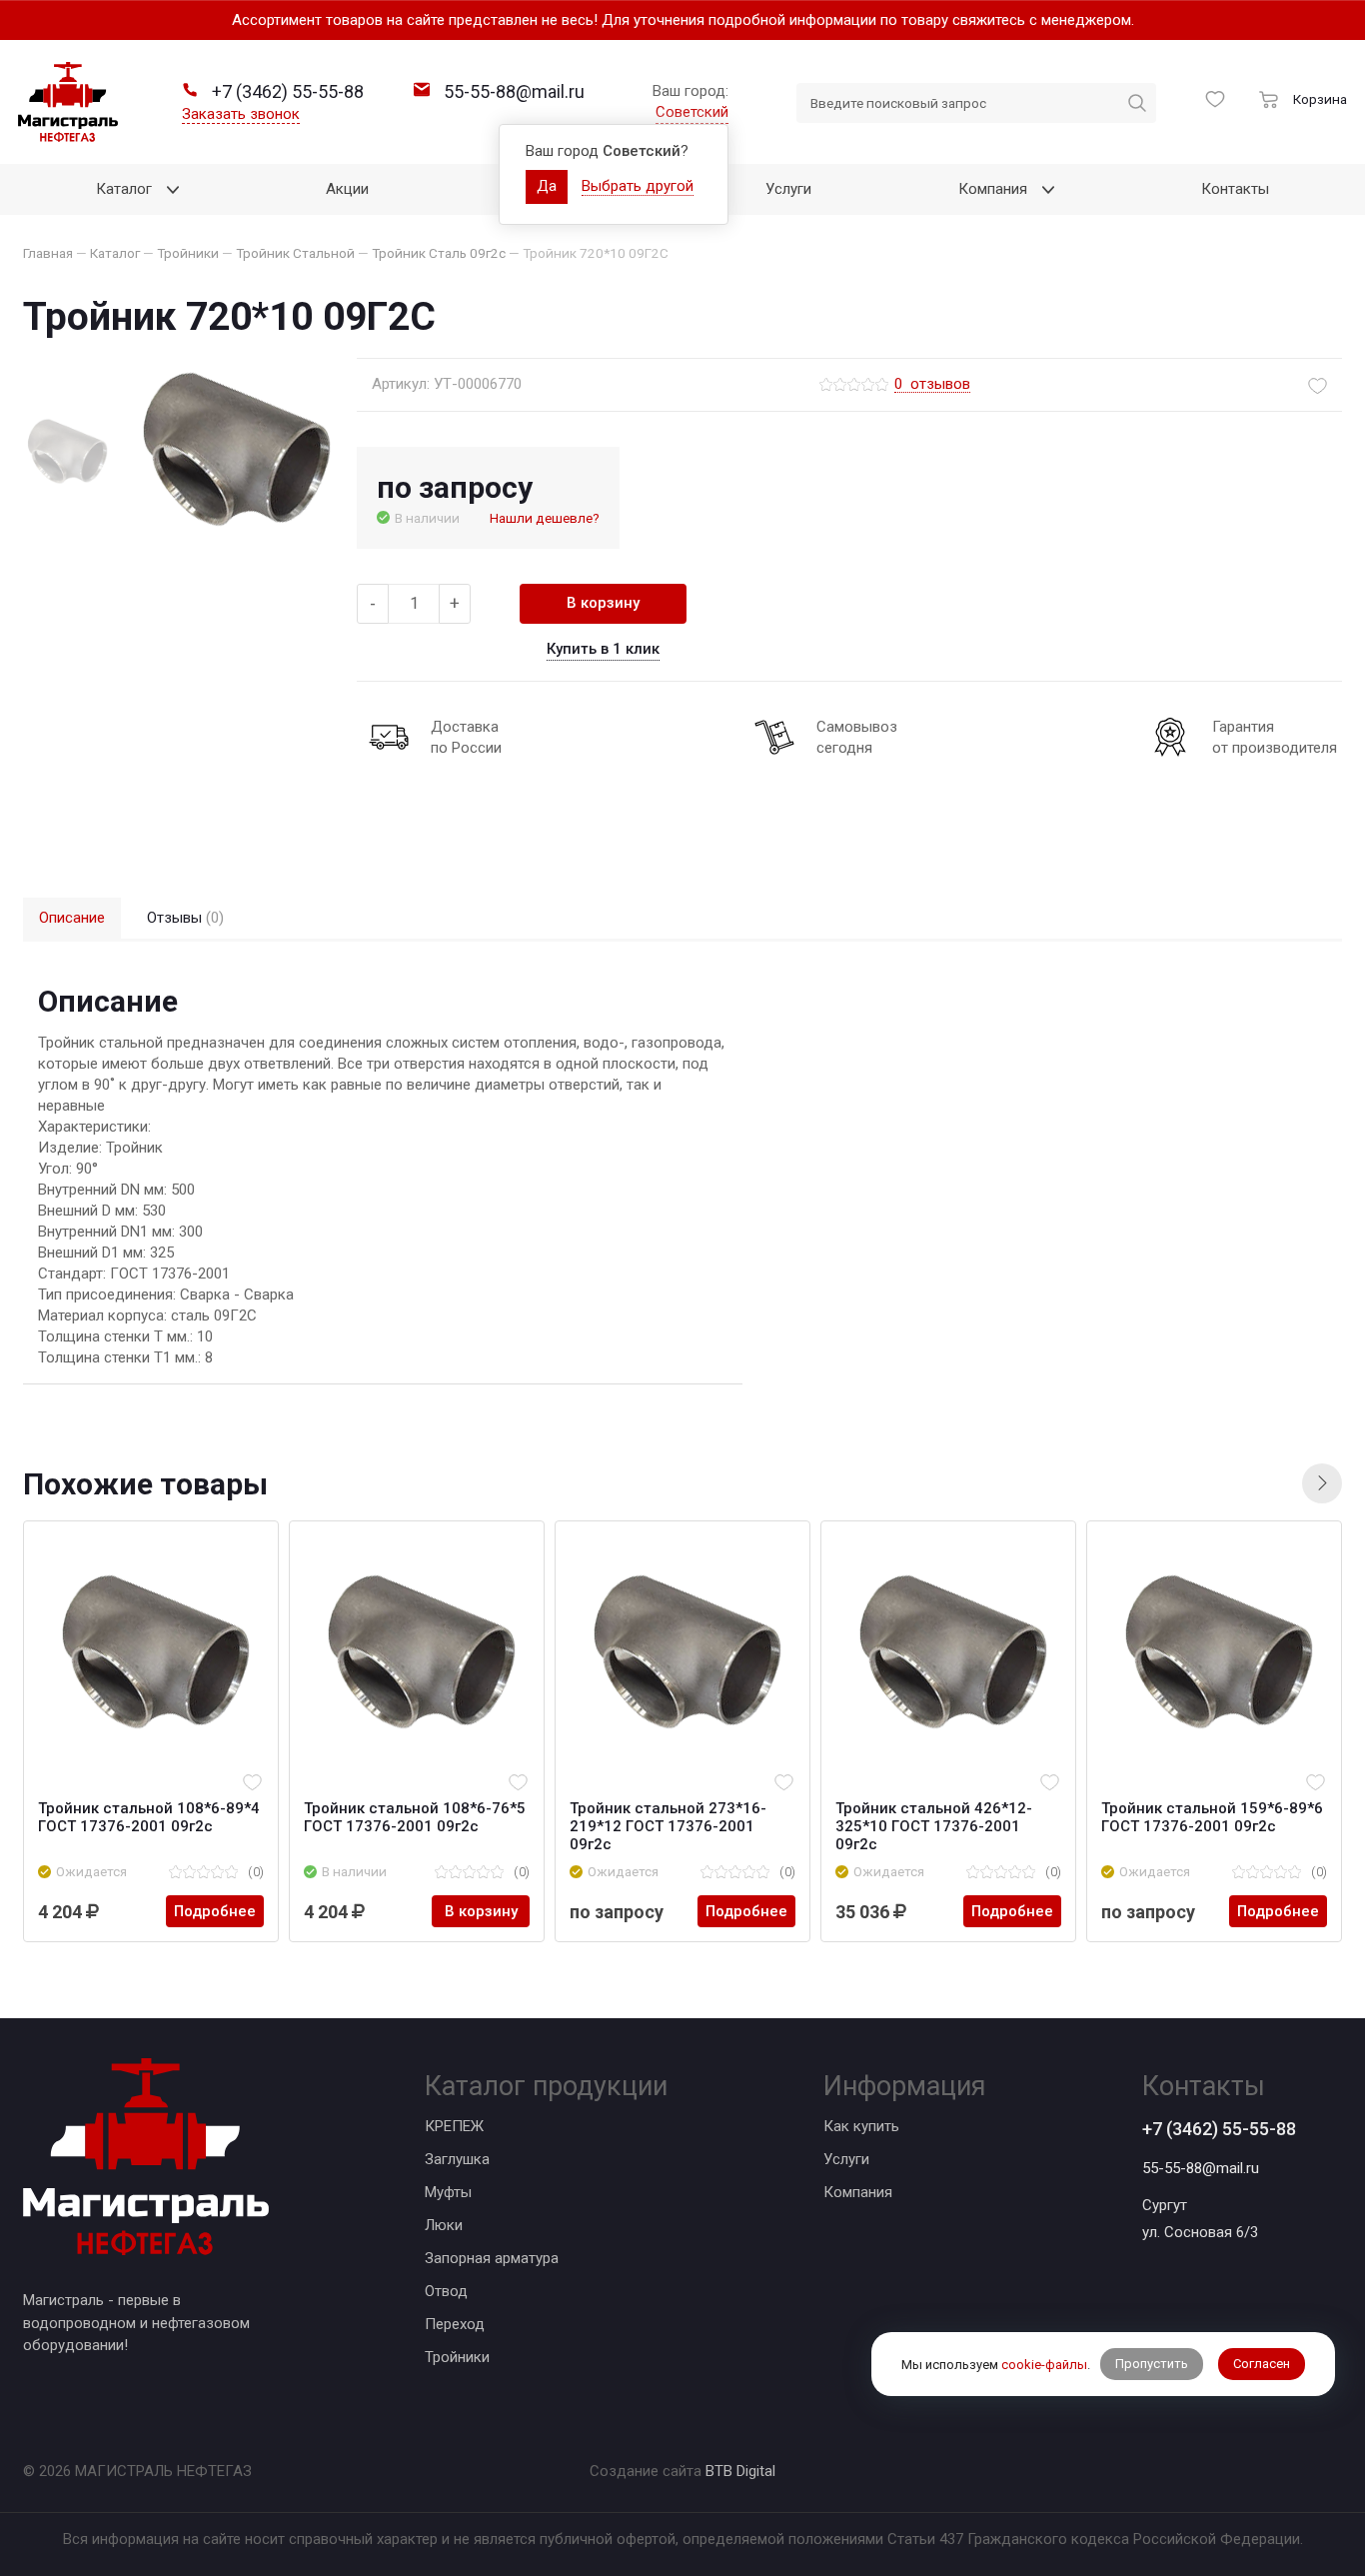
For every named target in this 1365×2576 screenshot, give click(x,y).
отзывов (932, 385)
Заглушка (457, 2159)
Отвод (446, 2291)
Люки (444, 2225)
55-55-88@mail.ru (1201, 2168)
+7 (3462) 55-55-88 (1219, 2129)
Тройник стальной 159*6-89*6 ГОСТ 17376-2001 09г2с (1212, 1817)
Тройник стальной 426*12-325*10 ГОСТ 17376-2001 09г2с (934, 1826)
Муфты (448, 2192)
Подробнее (215, 1911)
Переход (455, 2324)
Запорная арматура (492, 2258)
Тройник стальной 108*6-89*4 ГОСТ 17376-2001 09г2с (149, 1817)
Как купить (861, 2126)
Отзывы (185, 918)
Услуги (846, 2159)
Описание (72, 918)
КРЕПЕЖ (454, 2126)
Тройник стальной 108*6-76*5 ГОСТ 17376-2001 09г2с (415, 1817)
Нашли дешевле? (545, 518)
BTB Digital (740, 2471)
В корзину (603, 603)
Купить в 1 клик (603, 649)
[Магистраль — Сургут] (68, 102)
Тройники (457, 2357)
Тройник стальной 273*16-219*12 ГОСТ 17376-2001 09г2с (668, 1826)
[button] (1322, 1483)
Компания (858, 2192)
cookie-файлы (1044, 2364)
